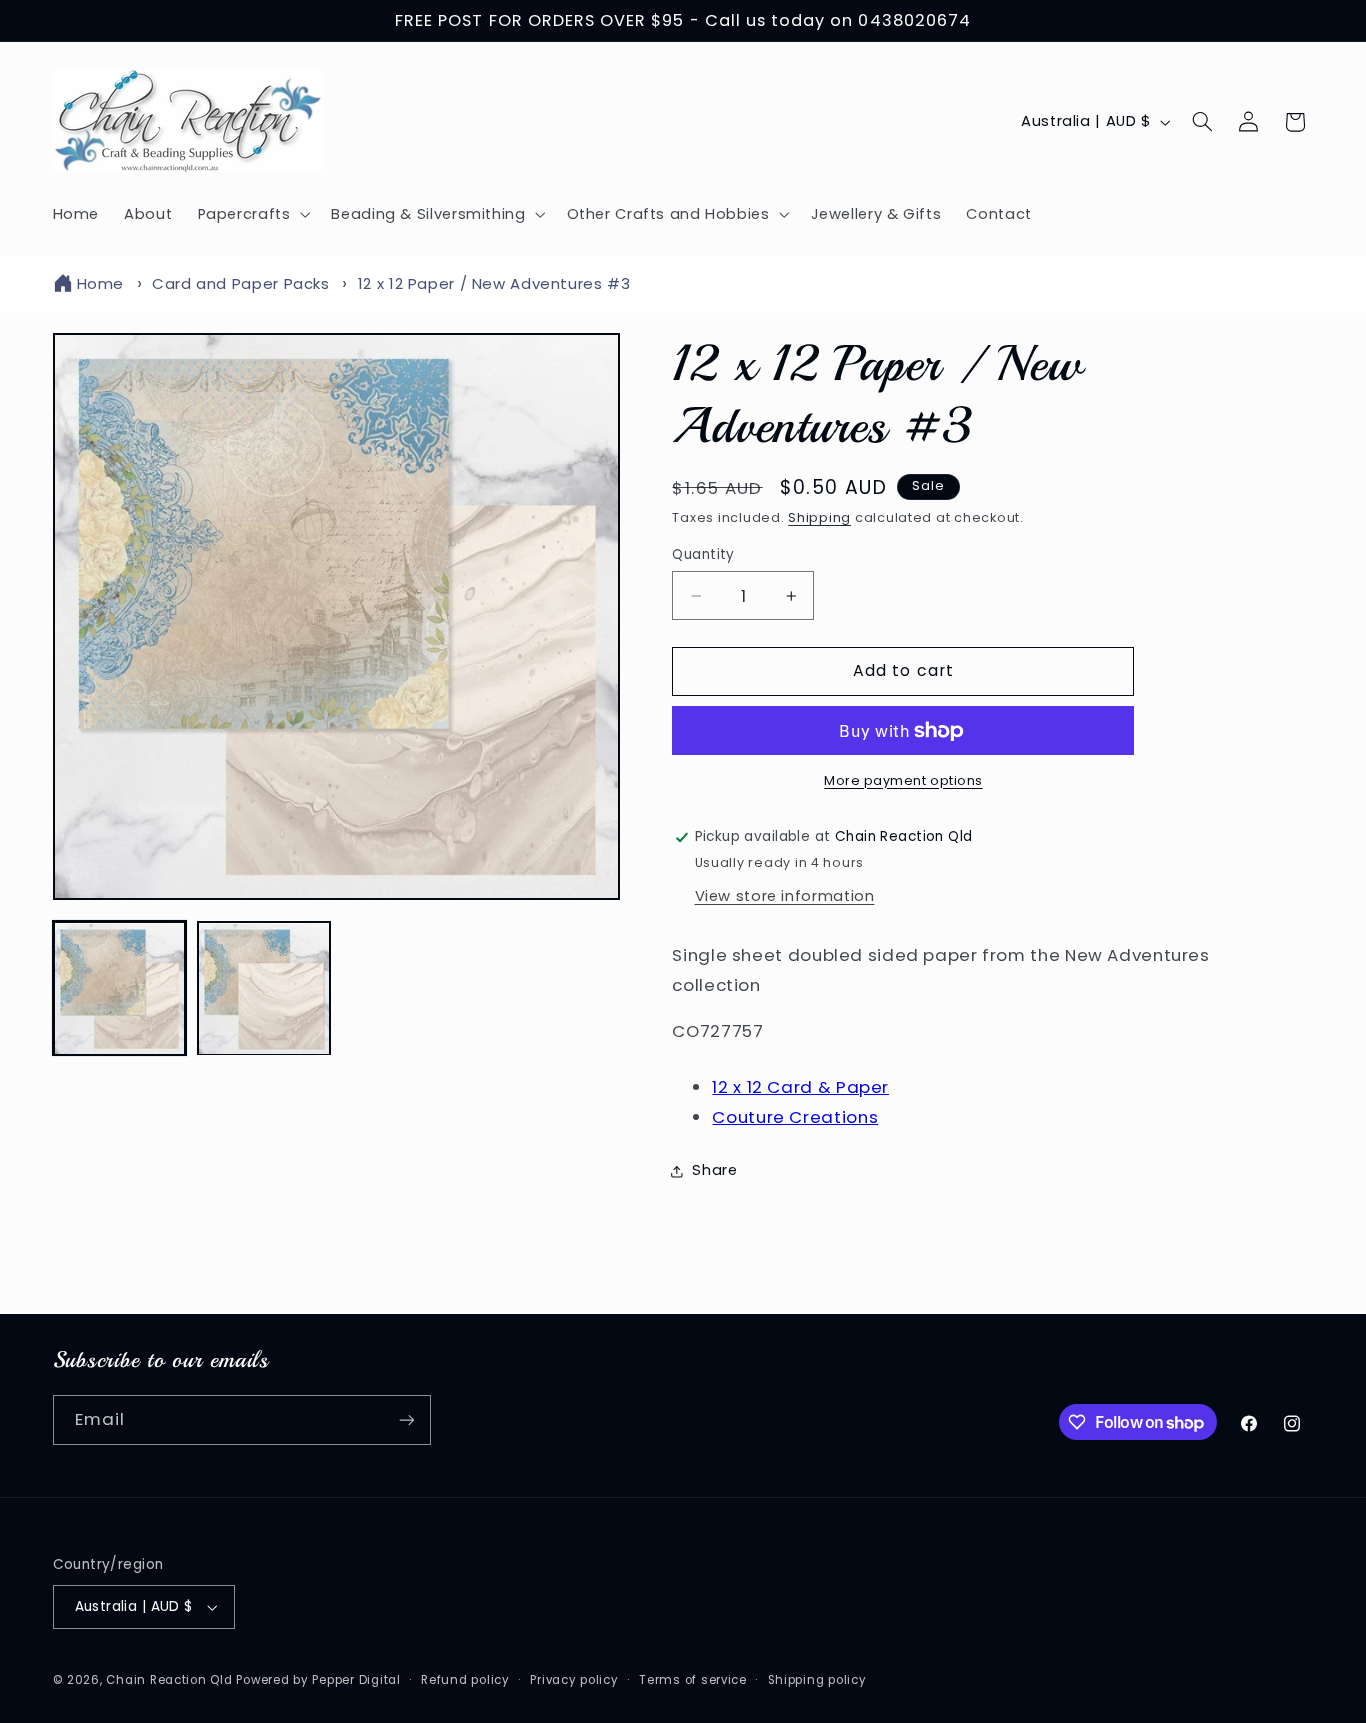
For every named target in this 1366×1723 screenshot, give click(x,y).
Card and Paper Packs (241, 283)
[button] (252, 214)
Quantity (703, 554)
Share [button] (714, 1170)
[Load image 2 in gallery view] (264, 989)
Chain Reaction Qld (169, 1680)
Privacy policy (574, 1680)
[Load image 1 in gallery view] (120, 989)
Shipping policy (817, 1680)
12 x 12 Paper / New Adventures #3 (494, 283)
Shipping (819, 517)
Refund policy (465, 1680)
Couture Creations (795, 1117)
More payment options (903, 780)
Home (101, 283)
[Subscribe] (406, 1419)
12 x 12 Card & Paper (800, 1087)
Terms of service (693, 1680)
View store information (785, 896)
